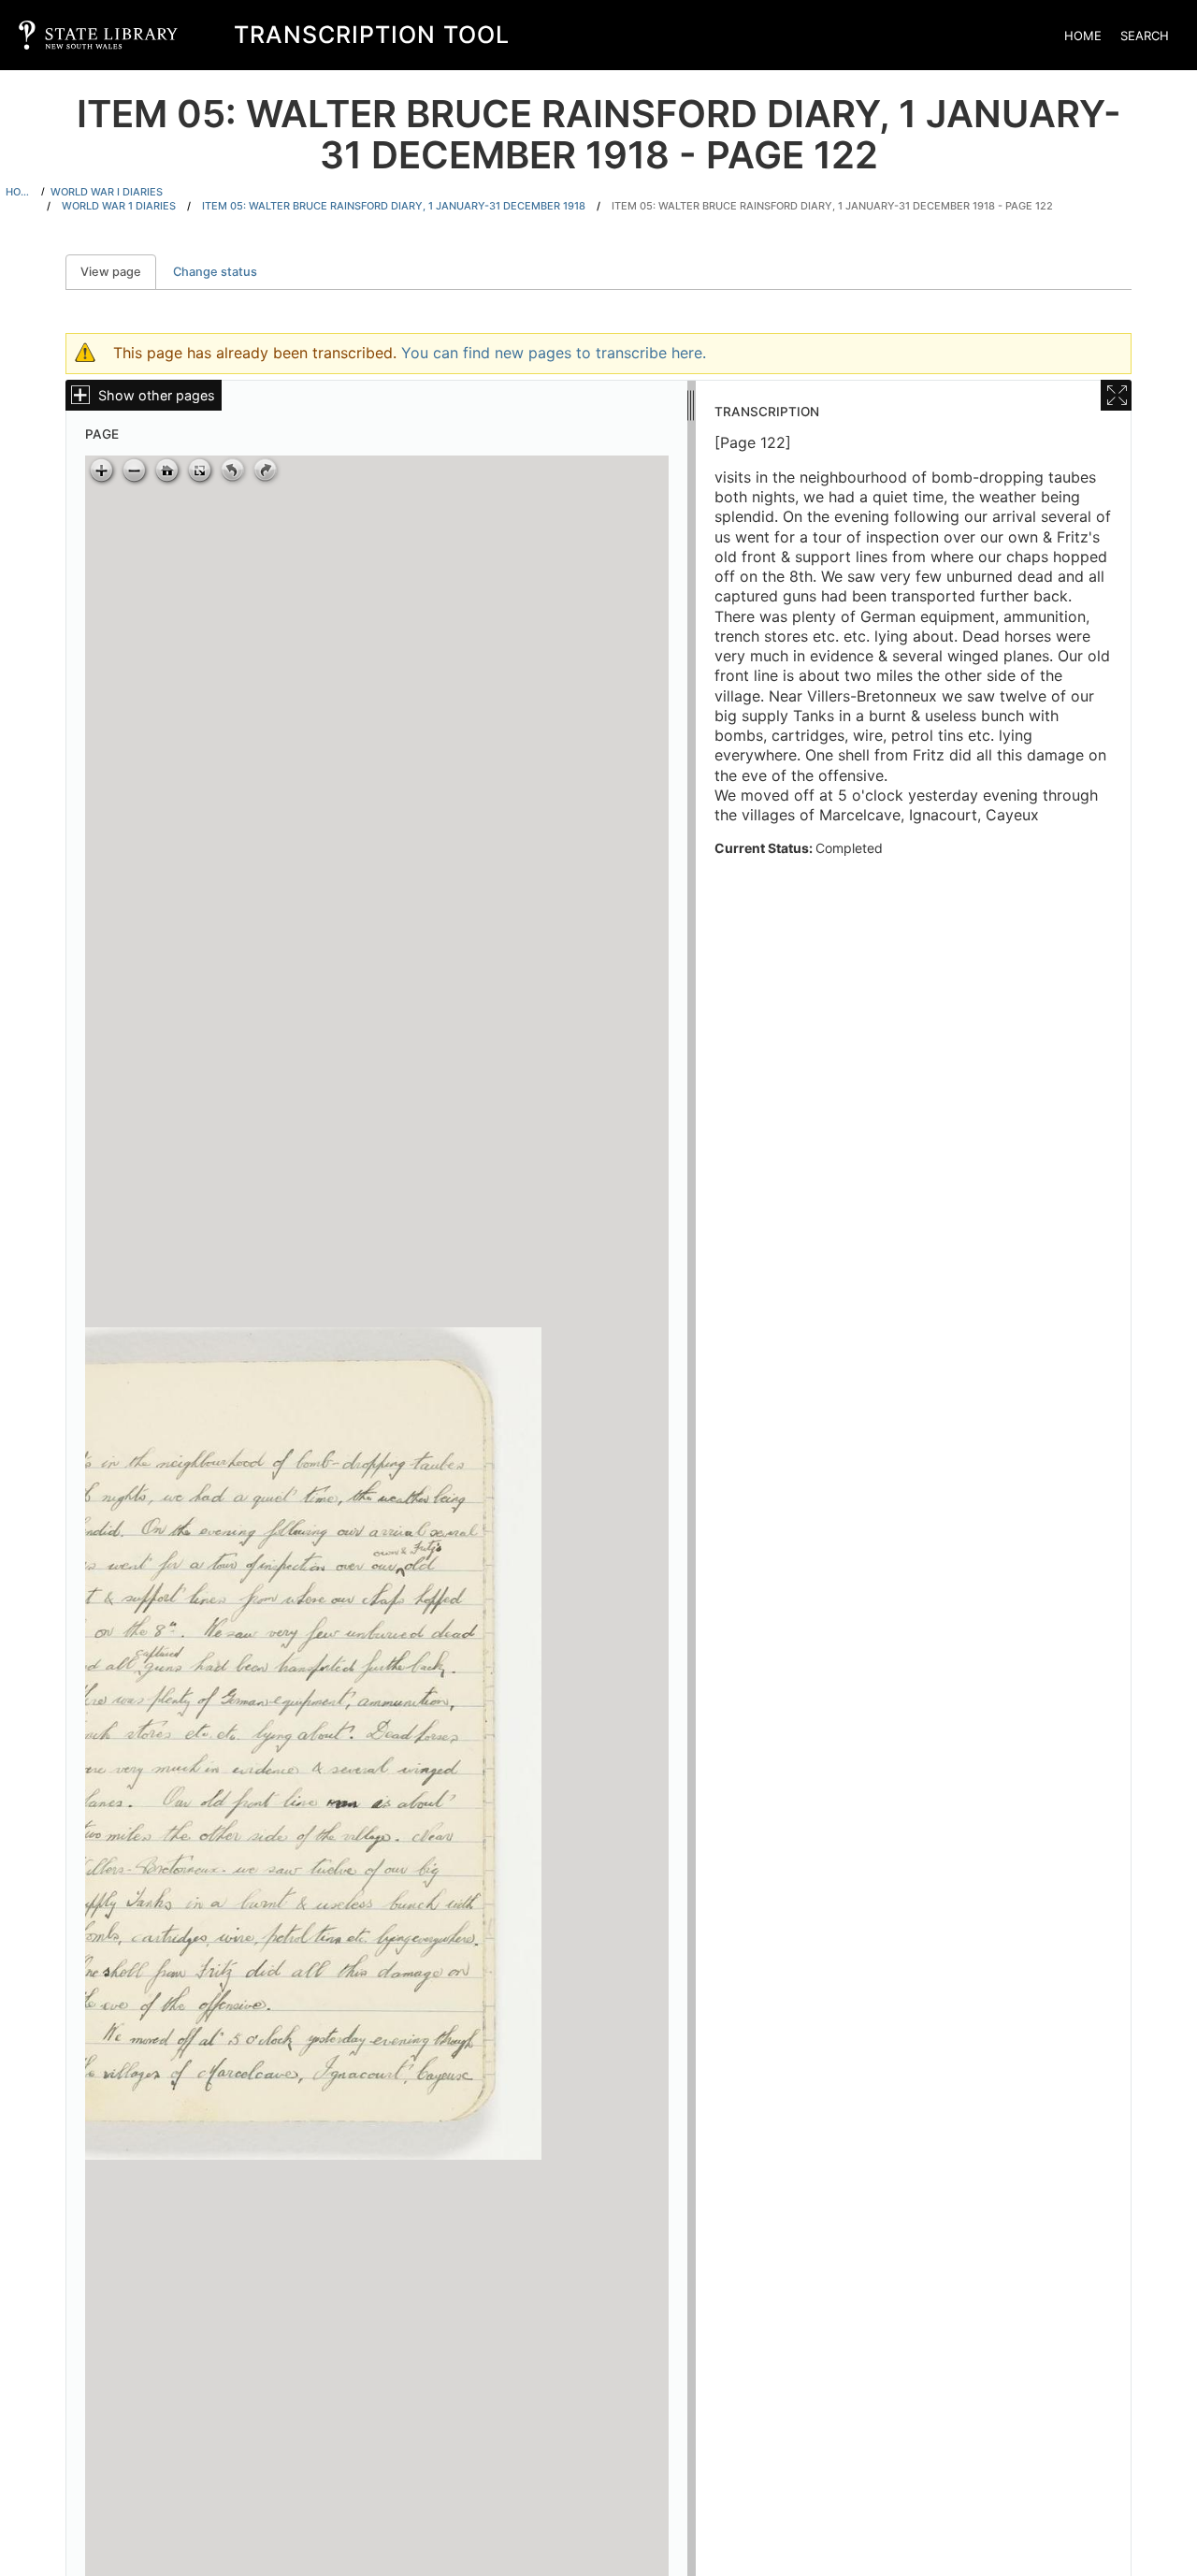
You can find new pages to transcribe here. (554, 353)
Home (1083, 36)
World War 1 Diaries (119, 206)
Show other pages (157, 395)
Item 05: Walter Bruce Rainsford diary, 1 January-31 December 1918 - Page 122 (832, 206)
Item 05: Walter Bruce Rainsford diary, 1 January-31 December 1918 (394, 206)
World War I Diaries (107, 192)
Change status (215, 272)
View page (118, 272)
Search (1145, 36)
